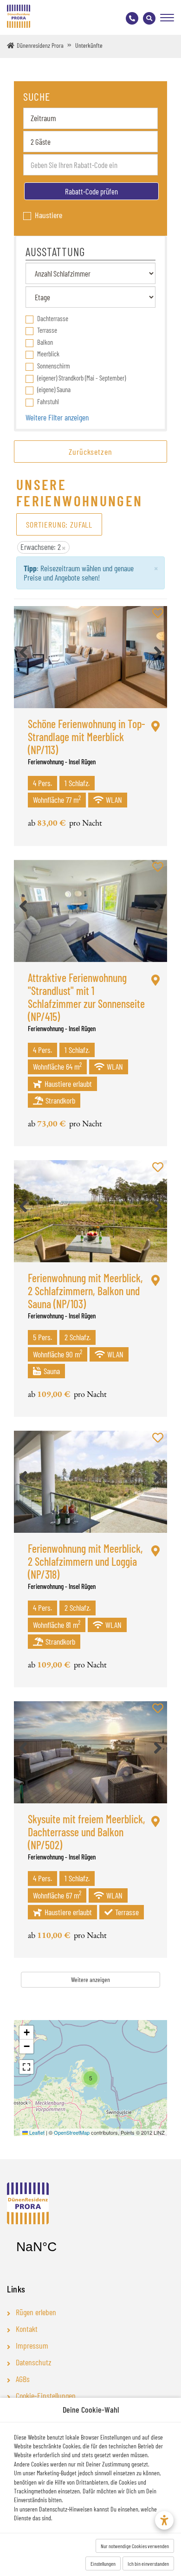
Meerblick (48, 354)
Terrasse (47, 330)
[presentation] (23, 652)
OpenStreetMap (72, 2132)
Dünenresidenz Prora (40, 45)
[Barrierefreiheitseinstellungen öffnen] (164, 2520)
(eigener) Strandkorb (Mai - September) (81, 378)
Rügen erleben (36, 2312)
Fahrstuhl (48, 401)
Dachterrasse (53, 318)
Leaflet (36, 2132)
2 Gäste (41, 142)
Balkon (45, 342)
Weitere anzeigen (90, 1979)
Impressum (32, 2346)
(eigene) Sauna (54, 389)
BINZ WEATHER (63, 2247)
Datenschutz (34, 2363)
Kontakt (27, 2329)
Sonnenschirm (54, 366)
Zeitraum (43, 118)
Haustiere (48, 215)
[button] (90, 2078)
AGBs (23, 2379)
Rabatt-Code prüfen (91, 191)
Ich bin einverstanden (148, 2563)
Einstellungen (103, 2563)
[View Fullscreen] (26, 2067)
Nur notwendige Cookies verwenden (135, 2546)
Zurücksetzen (90, 452)
